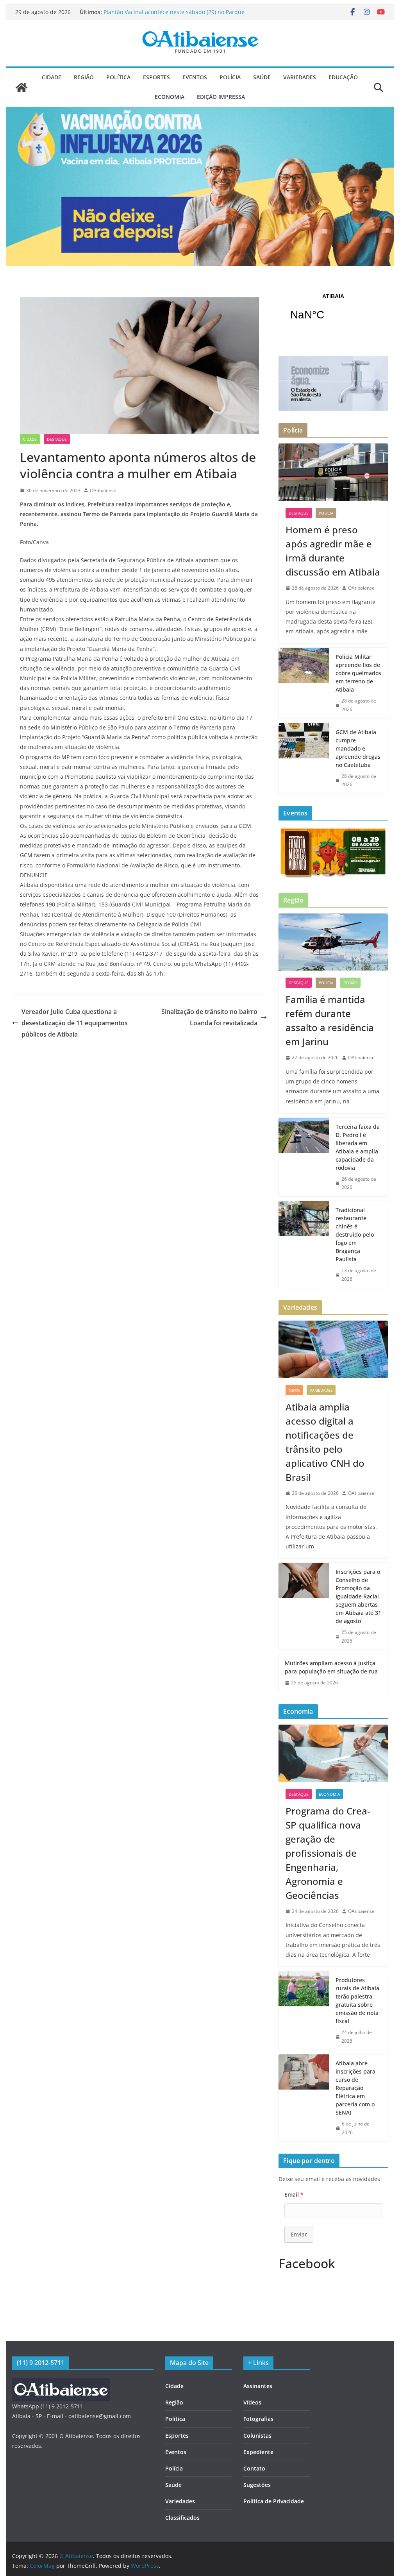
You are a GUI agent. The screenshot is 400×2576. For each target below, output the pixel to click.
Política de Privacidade (274, 2501)
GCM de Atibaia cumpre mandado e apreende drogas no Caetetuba (358, 748)
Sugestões (257, 2485)
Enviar (299, 2234)
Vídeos (252, 2402)
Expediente (258, 2452)
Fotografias (258, 2419)
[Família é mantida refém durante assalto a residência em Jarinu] (333, 942)
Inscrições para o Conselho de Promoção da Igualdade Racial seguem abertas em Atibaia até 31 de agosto (358, 1596)
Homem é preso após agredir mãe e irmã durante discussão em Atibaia (333, 551)
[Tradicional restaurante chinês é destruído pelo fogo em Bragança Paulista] (304, 1244)
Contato (254, 2468)
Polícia (230, 77)
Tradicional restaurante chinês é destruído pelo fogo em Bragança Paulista (355, 1234)
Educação (343, 77)
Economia (170, 97)
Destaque (57, 439)
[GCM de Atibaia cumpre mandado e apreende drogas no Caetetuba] (304, 758)
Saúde (262, 77)
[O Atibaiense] (21, 88)
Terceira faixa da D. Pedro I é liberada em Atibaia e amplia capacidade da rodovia (358, 1147)
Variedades (300, 77)
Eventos (195, 77)
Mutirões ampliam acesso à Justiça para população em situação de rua (331, 1667)
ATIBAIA (333, 312)
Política (118, 77)
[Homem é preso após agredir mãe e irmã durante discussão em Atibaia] (333, 472)
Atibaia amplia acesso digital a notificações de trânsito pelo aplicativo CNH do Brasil (325, 1442)
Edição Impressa (221, 97)
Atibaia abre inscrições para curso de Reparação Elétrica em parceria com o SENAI (355, 2088)
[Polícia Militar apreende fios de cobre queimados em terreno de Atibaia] (304, 683)
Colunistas (257, 2436)
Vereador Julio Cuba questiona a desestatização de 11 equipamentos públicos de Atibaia (75, 1023)
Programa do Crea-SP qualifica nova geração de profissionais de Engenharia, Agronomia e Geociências (328, 1853)
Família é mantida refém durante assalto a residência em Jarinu (330, 1020)
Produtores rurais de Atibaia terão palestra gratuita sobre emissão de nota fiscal (357, 2000)
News (294, 1390)
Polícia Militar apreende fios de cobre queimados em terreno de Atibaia (358, 673)
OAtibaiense (103, 491)
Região (84, 77)
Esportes (156, 77)
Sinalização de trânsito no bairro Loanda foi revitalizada (209, 1017)
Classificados (182, 2518)
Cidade (52, 77)
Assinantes (258, 2386)
